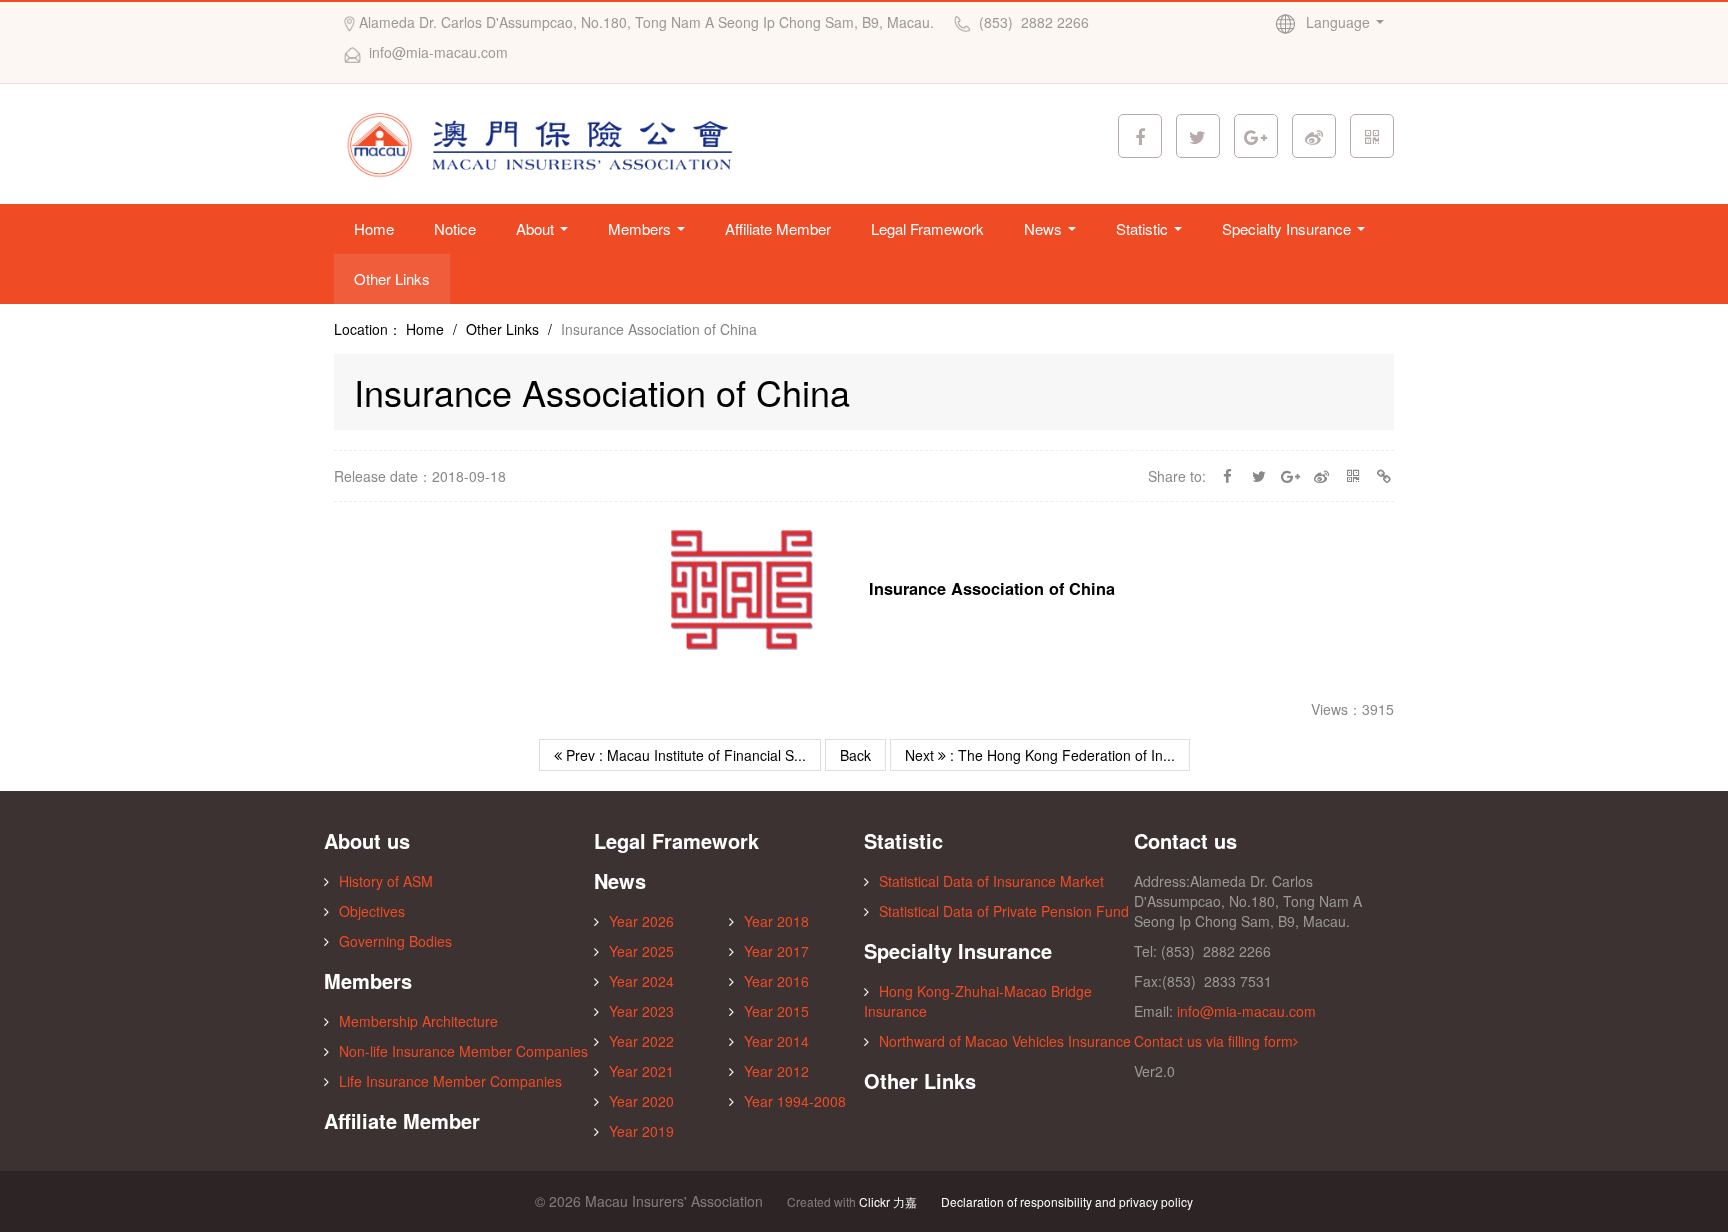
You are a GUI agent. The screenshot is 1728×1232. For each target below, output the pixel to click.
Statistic (1144, 228)
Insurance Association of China (992, 588)
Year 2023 (641, 1011)
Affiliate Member (778, 228)
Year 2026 (641, 921)
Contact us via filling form (1213, 1041)
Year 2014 (776, 1041)
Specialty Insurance (1288, 228)
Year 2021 (641, 1071)
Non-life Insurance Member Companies (463, 1051)
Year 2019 (641, 1131)
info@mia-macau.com (1246, 1011)
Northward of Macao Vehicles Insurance (1005, 1041)
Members (641, 228)
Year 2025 (641, 951)
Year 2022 (641, 1041)
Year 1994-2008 (795, 1101)
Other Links (392, 278)
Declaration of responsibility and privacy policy (1067, 1201)
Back (855, 755)
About (537, 228)
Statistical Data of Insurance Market (991, 881)
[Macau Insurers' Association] (546, 142)
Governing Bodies (395, 941)
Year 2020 (641, 1101)
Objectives (372, 911)
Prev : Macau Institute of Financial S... (684, 755)
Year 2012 (776, 1071)
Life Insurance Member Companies (450, 1081)
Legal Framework (927, 228)
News (1045, 228)
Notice (455, 228)
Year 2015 (776, 1011)
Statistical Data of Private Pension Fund (1004, 911)
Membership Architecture (418, 1021)
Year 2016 (776, 981)
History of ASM (386, 881)
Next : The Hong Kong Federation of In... (1040, 755)
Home (374, 228)
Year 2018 (776, 921)
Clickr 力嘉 (888, 1201)
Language (1340, 22)
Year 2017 (776, 951)
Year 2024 (641, 981)
